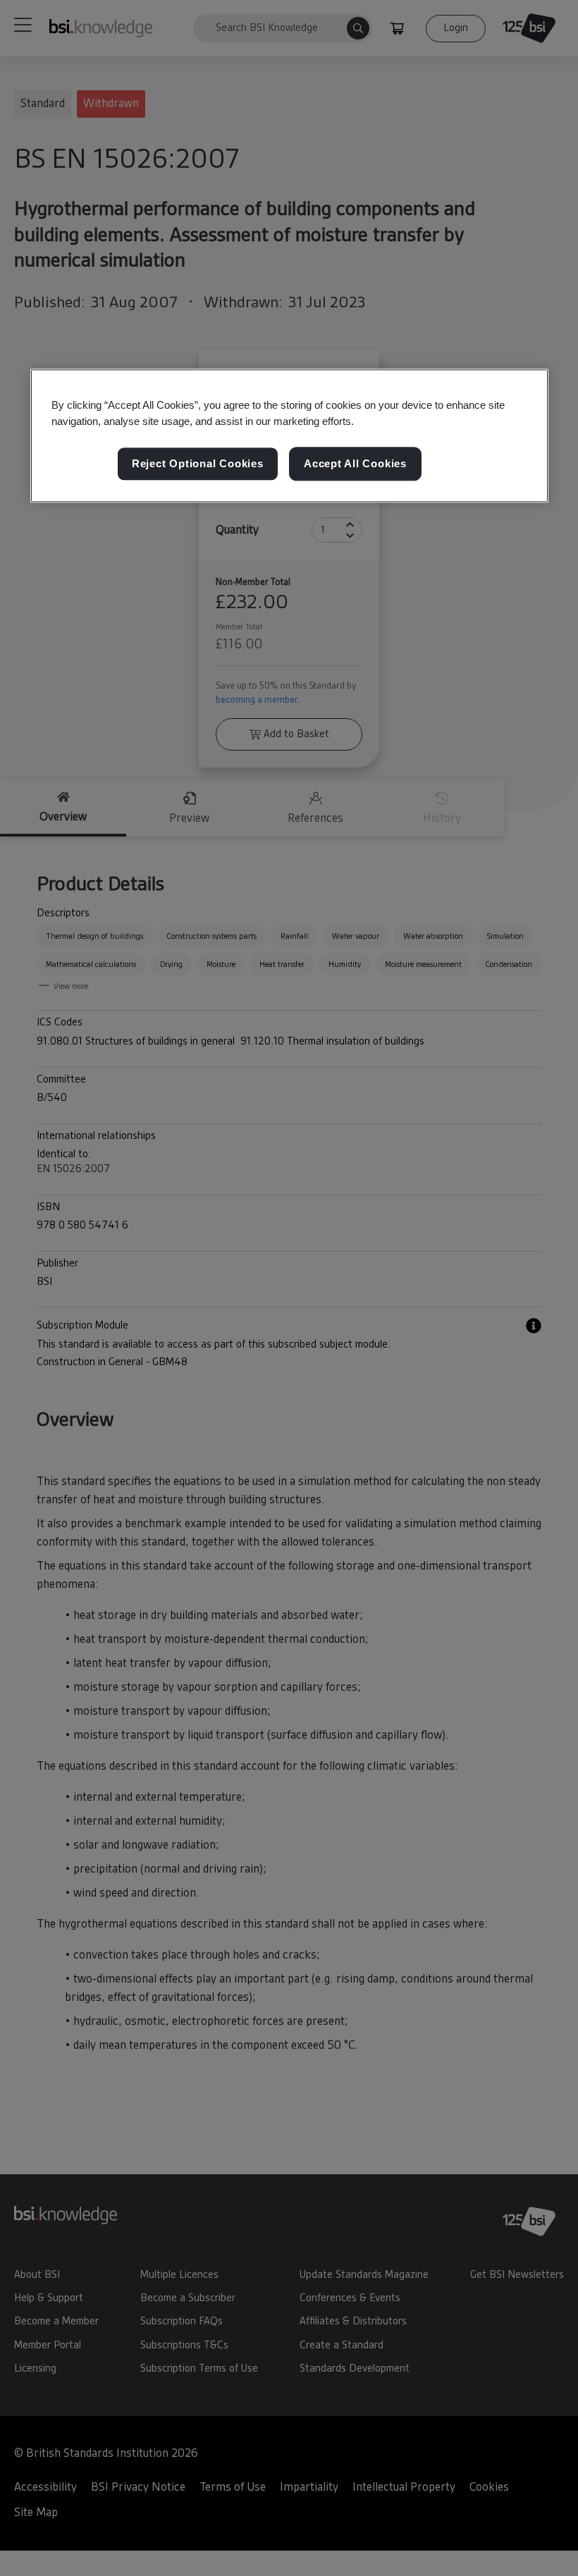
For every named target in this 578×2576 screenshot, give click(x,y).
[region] (289, 436)
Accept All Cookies (355, 464)
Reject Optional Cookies (198, 464)
